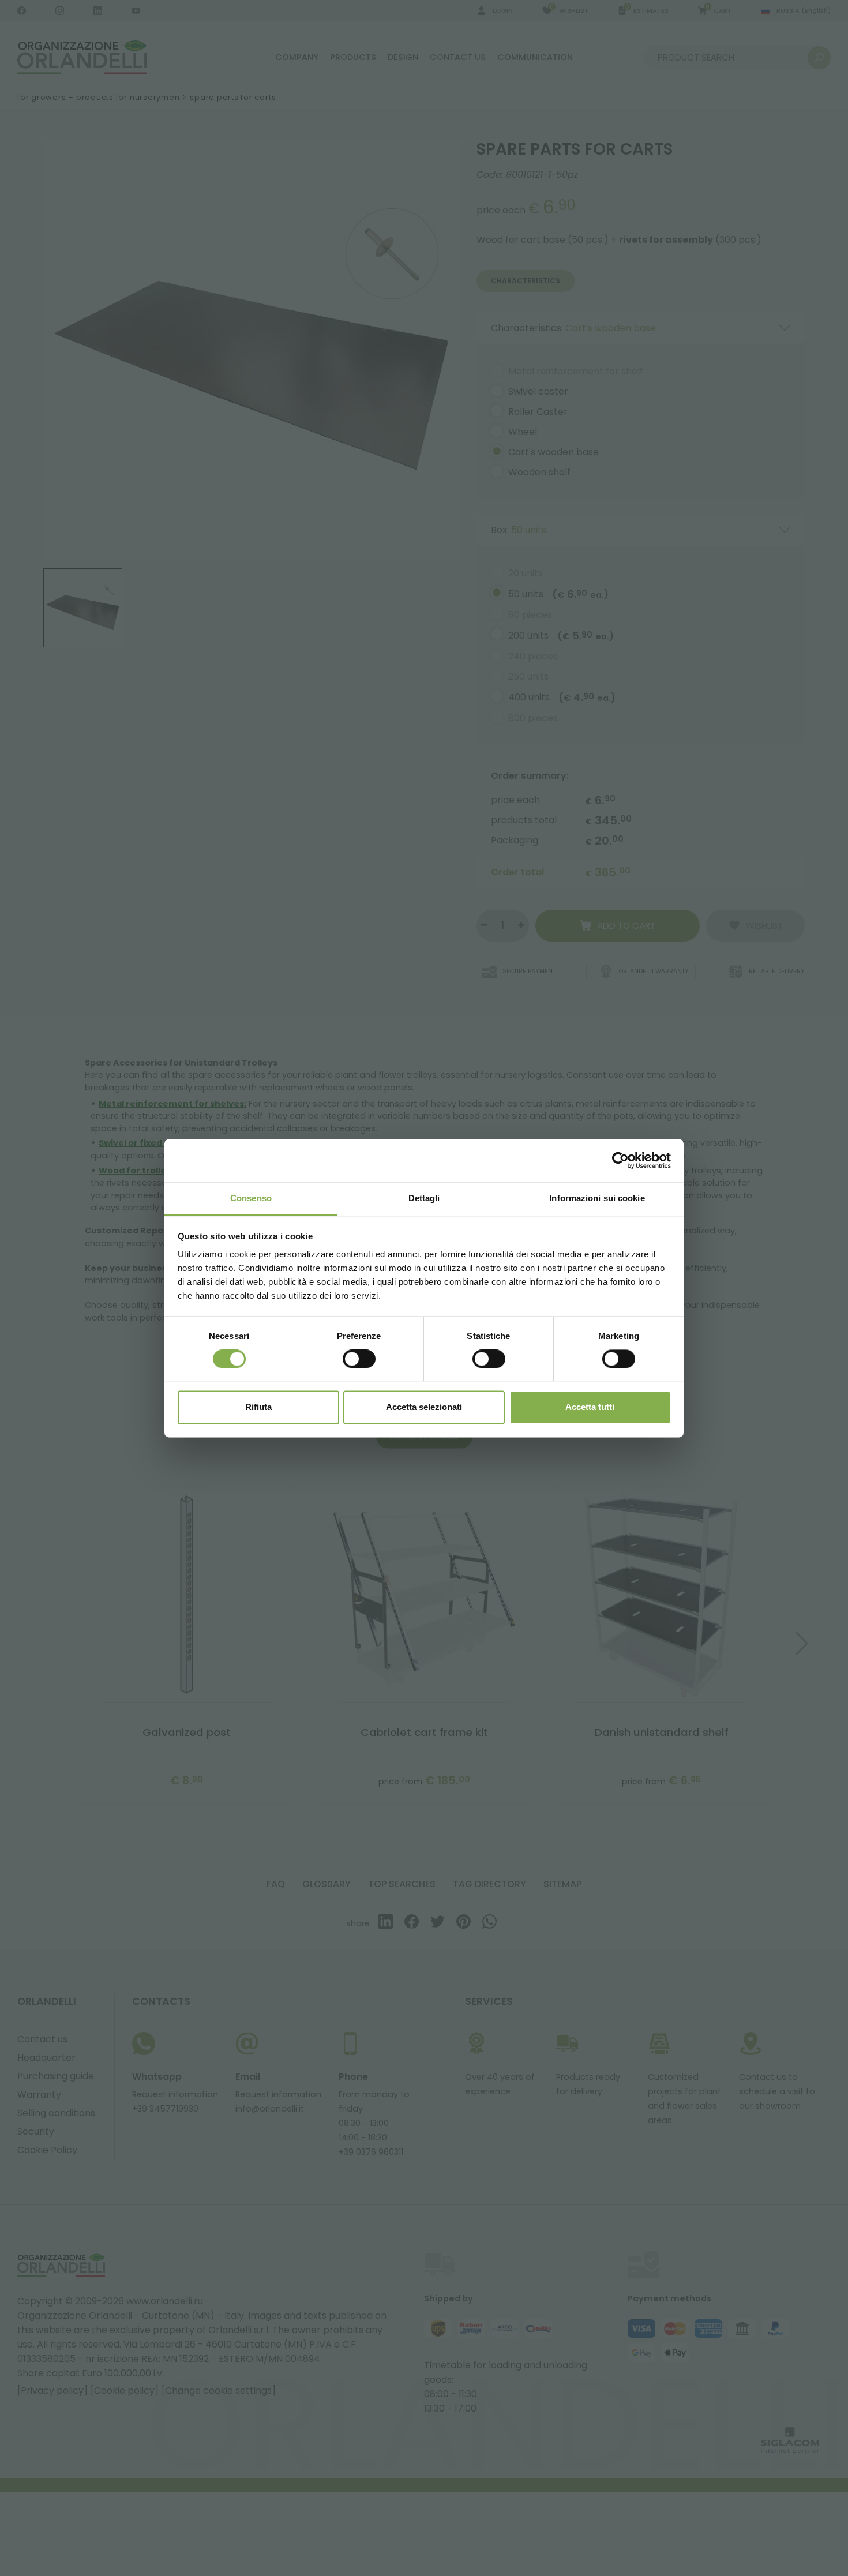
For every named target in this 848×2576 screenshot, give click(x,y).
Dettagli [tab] (424, 1198)
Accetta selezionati (424, 1407)
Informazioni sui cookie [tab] (597, 1198)
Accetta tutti (590, 1407)
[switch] (359, 1359)
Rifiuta (258, 1407)
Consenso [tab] (251, 1198)
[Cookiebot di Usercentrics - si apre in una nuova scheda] (620, 1160)
